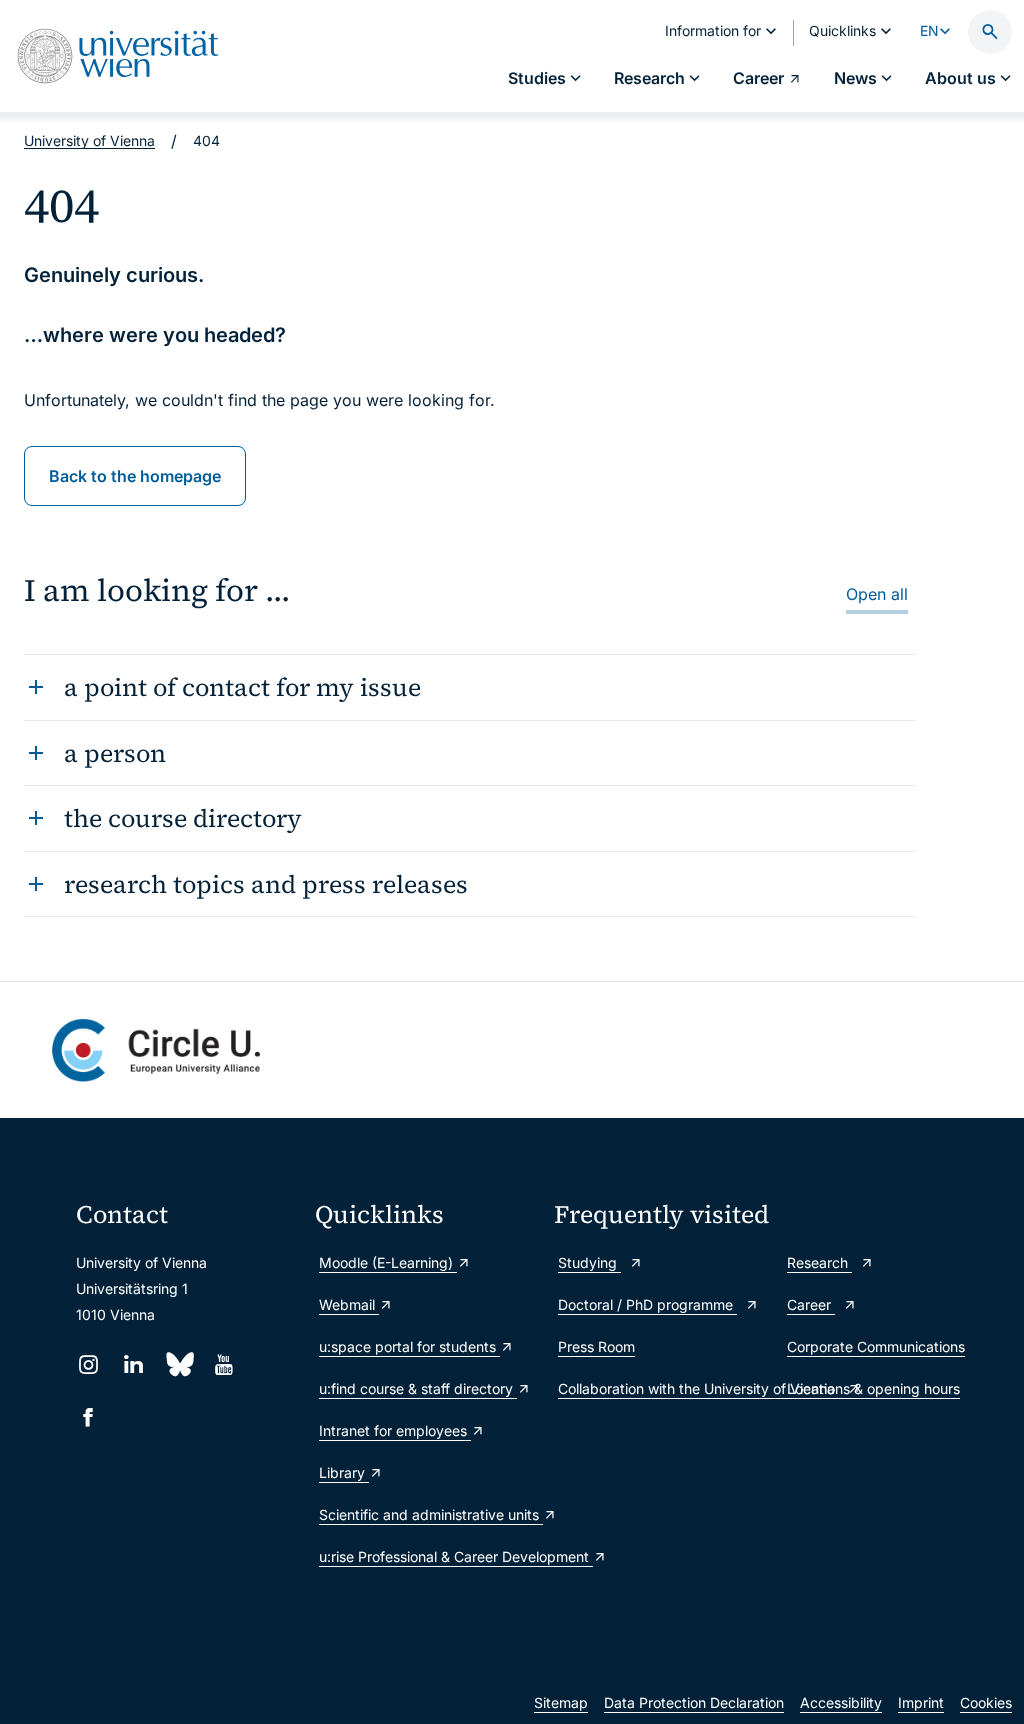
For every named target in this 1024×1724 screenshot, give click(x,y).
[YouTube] (223, 1364)
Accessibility (841, 1702)
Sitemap (561, 1702)
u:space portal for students (409, 1346)
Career (811, 1304)
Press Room (596, 1346)
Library (344, 1472)
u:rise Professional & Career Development (426, 1556)
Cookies (986, 1702)
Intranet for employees (395, 1430)
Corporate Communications (876, 1346)
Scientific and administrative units (426, 1514)
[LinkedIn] (133, 1364)
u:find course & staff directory (418, 1388)
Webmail (349, 1304)
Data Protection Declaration (694, 1702)
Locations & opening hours (873, 1388)
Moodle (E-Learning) (388, 1262)
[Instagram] (88, 1364)
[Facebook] (88, 1417)
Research (819, 1262)
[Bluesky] (178, 1364)
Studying (589, 1262)
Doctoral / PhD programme (647, 1304)
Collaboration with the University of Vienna (662, 1388)
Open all (877, 594)
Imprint (921, 1702)
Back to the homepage (135, 476)
